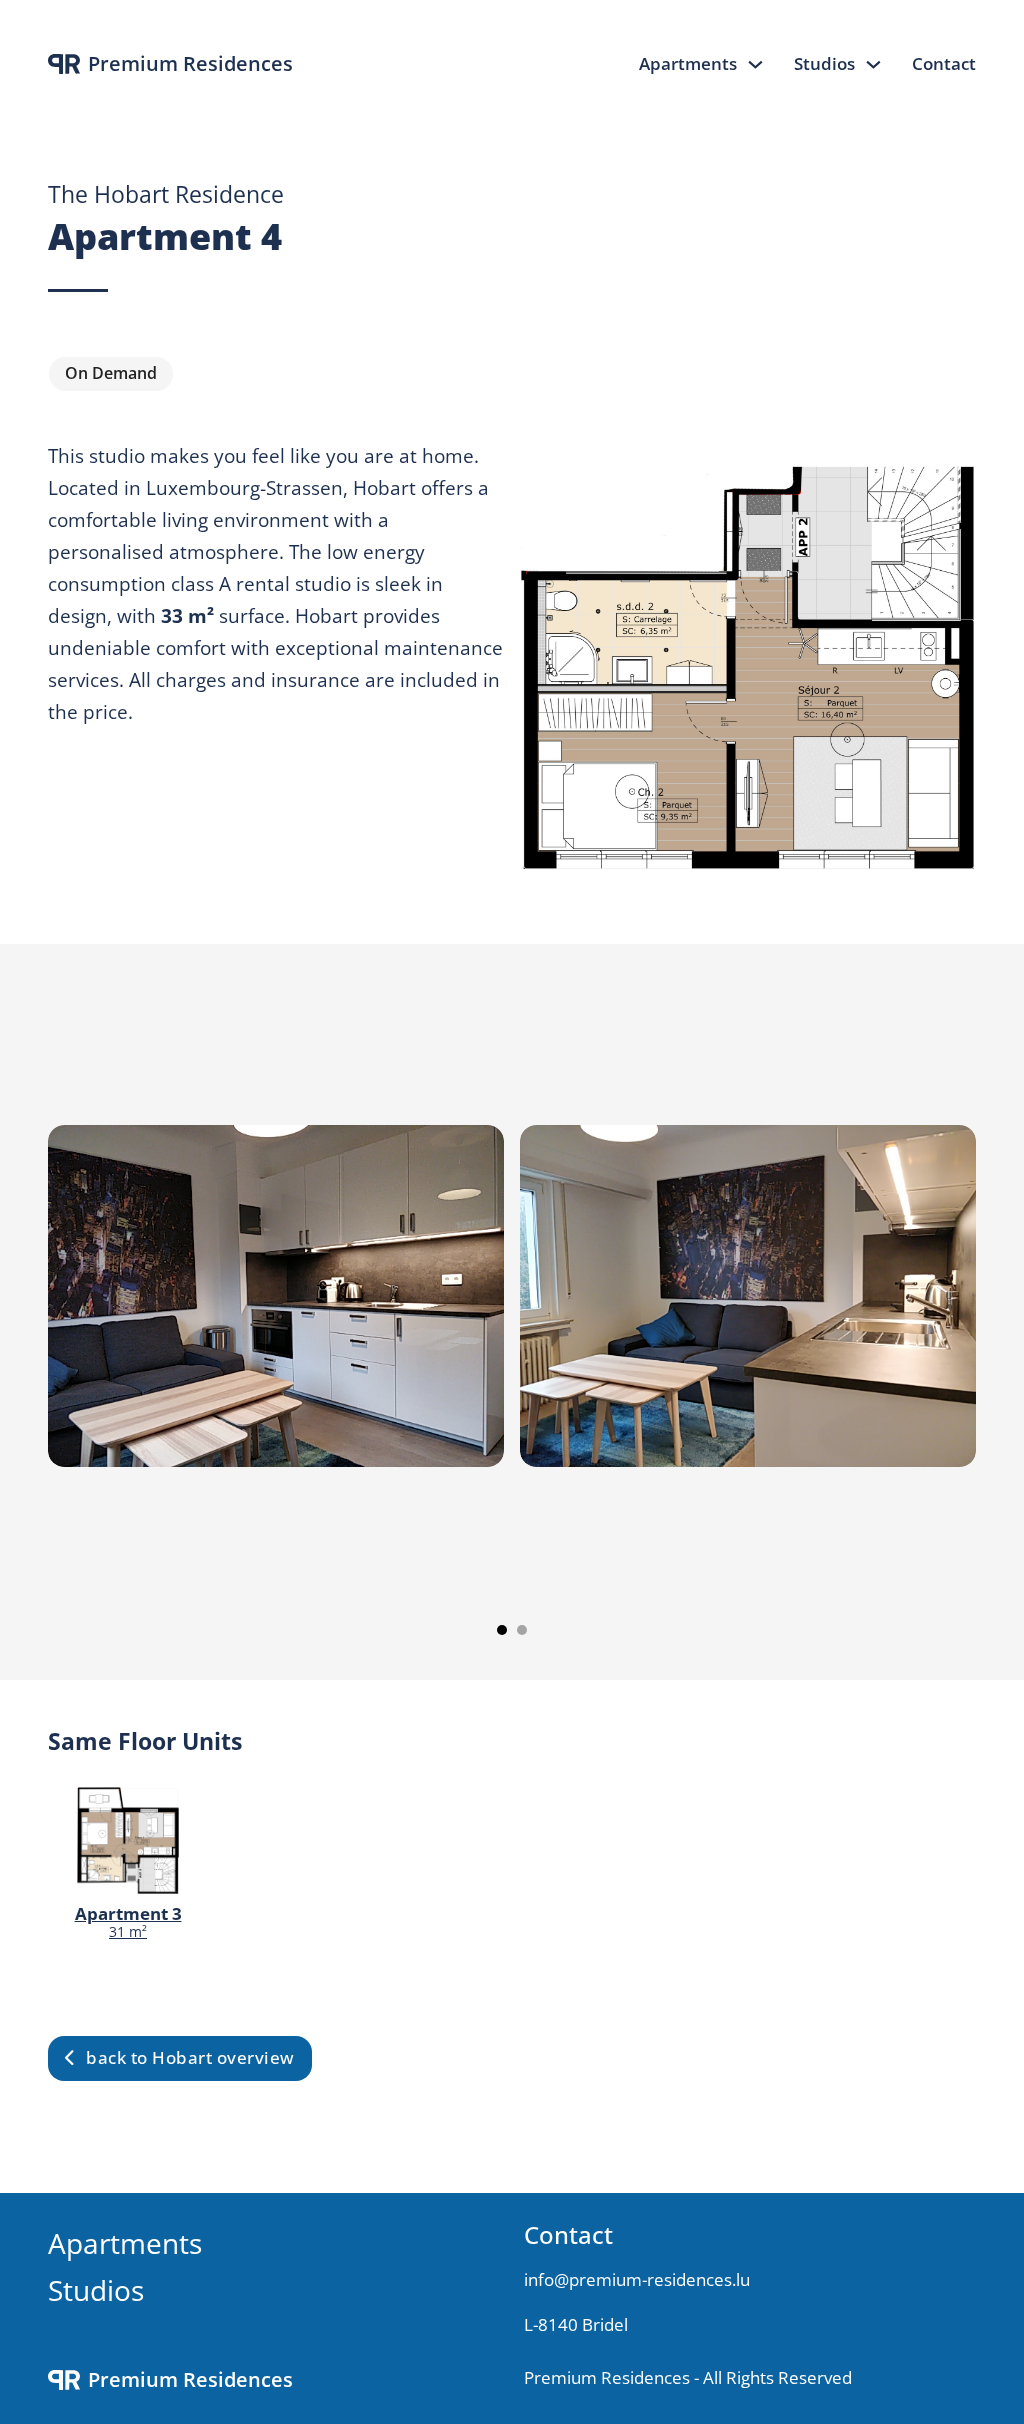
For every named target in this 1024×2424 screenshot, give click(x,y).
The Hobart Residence (166, 194)
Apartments (688, 63)
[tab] (502, 1630)
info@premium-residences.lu (637, 2279)
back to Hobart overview (190, 2057)
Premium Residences (190, 64)
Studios (824, 63)
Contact (944, 63)
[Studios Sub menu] (873, 64)
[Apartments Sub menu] (755, 64)
